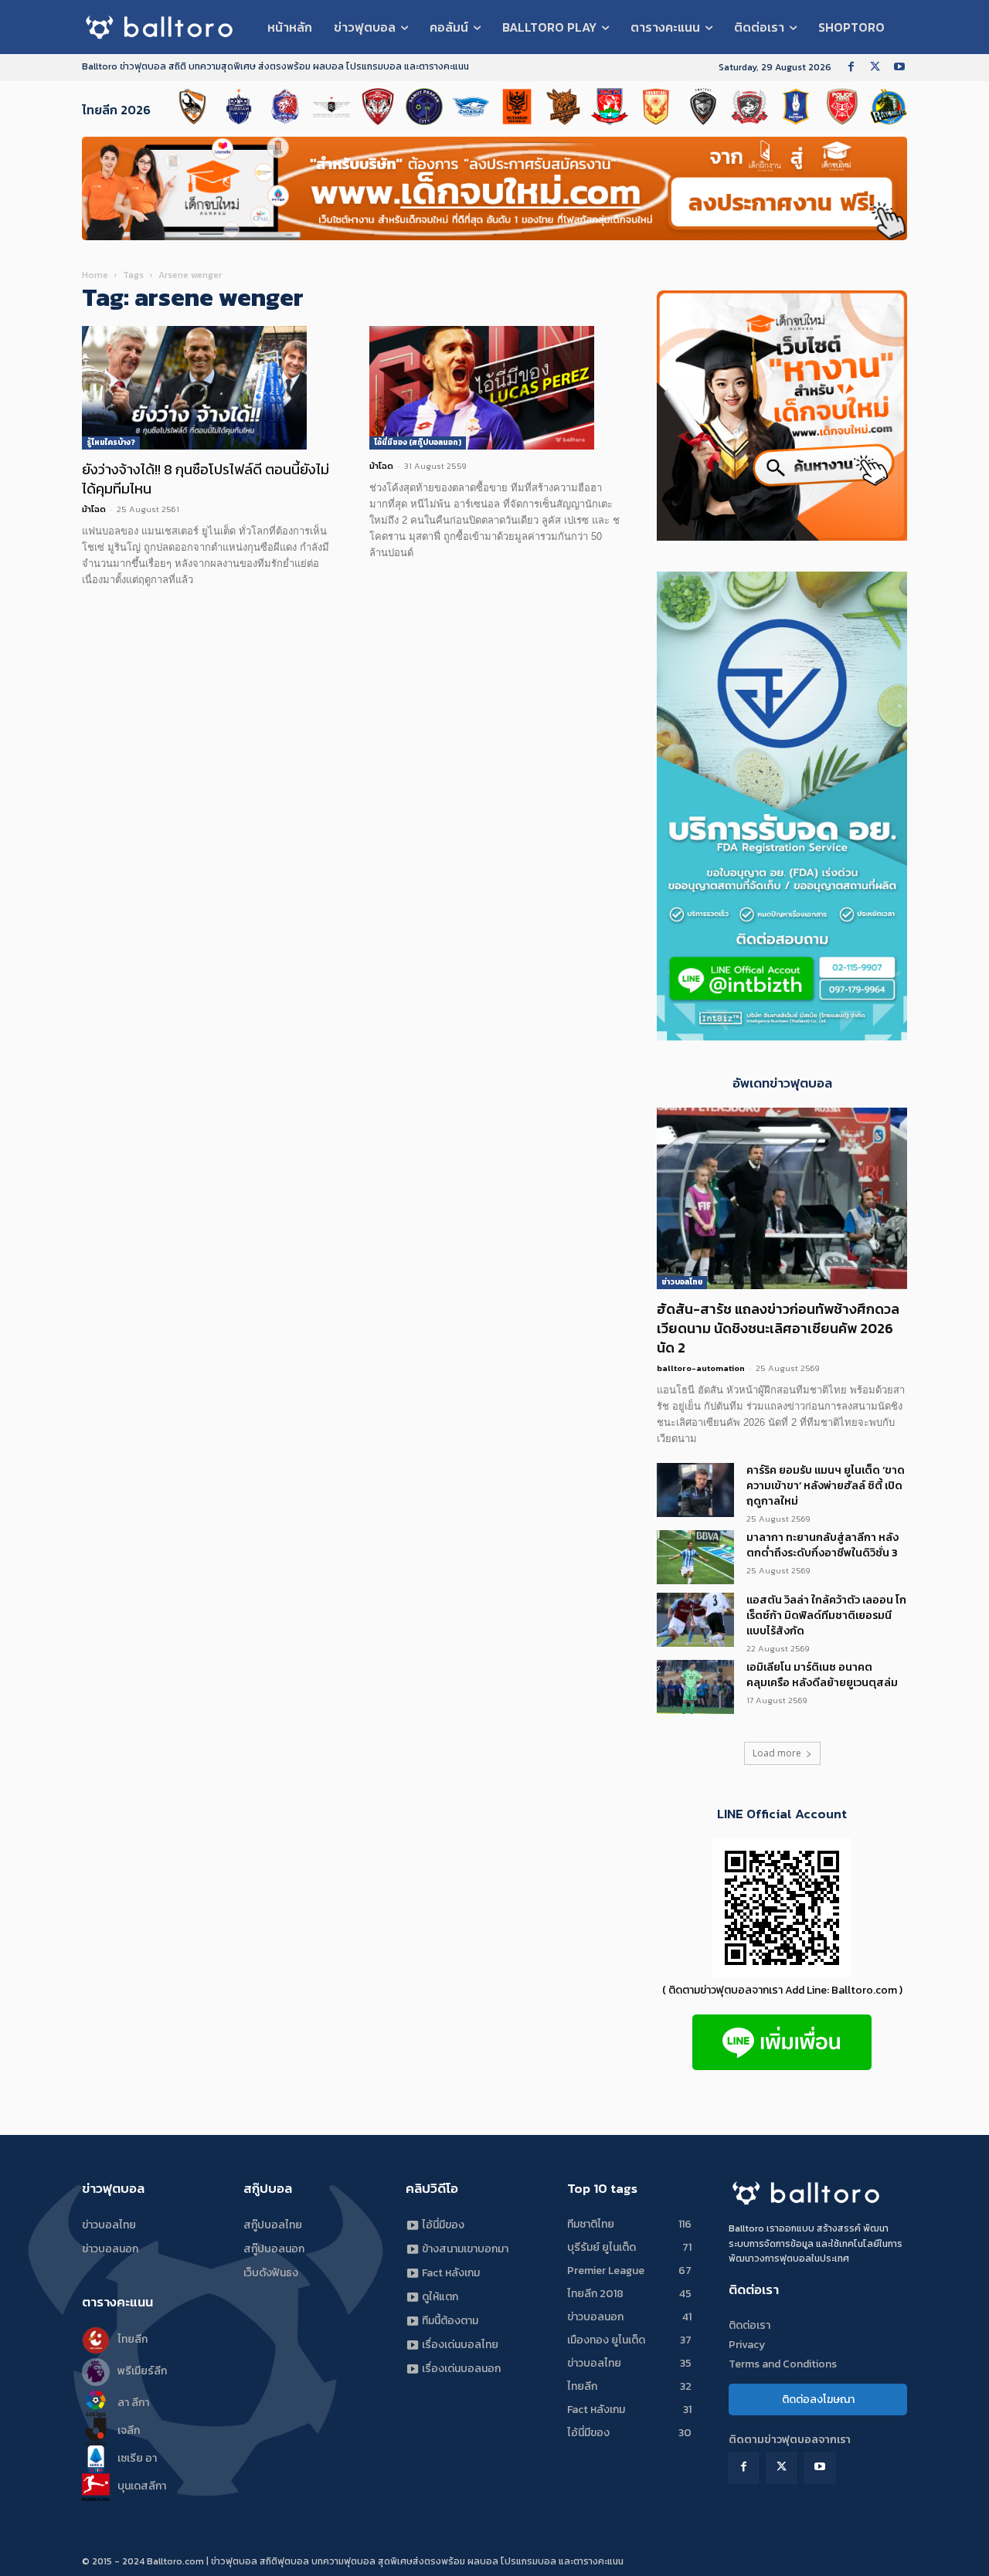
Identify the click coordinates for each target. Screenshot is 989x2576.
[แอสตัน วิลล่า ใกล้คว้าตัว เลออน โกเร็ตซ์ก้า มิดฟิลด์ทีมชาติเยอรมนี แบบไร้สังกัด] (695, 1620)
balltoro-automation (701, 1368)
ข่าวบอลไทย (682, 1282)
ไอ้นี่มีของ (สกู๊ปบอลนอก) (418, 442)
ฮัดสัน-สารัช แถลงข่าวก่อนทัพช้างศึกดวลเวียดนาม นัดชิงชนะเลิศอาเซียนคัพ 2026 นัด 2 (778, 1328)
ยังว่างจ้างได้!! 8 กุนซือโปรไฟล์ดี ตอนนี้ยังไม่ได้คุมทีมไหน (206, 479)
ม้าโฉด (94, 509)
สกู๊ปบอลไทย (273, 2225)
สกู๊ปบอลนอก (274, 2249)
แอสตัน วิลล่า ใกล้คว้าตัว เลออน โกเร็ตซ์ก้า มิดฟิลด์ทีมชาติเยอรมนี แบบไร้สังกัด (826, 1616)
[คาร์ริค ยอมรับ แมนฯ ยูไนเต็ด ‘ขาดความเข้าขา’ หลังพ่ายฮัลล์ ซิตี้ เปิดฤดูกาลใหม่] (695, 1490)
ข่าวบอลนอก (110, 2249)
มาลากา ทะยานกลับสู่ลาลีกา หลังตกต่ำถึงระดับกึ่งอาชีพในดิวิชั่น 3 (822, 1545)
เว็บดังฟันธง (271, 2273)
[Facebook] (851, 68)
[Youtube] (899, 68)
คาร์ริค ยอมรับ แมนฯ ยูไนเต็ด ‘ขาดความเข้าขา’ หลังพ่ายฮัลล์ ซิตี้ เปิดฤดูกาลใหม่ (826, 1486)
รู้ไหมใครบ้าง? (111, 442)
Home (95, 275)
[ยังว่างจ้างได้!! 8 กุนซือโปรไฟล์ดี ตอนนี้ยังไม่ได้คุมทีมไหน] (207, 388)
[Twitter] (875, 68)
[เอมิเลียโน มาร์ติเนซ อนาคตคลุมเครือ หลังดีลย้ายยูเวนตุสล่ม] (695, 1687)
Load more (777, 1753)
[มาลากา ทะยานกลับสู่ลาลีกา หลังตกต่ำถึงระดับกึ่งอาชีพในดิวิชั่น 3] (695, 1557)
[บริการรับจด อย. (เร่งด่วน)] (782, 1036)
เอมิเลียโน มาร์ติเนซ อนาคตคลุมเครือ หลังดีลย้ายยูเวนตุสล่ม (822, 1675)
